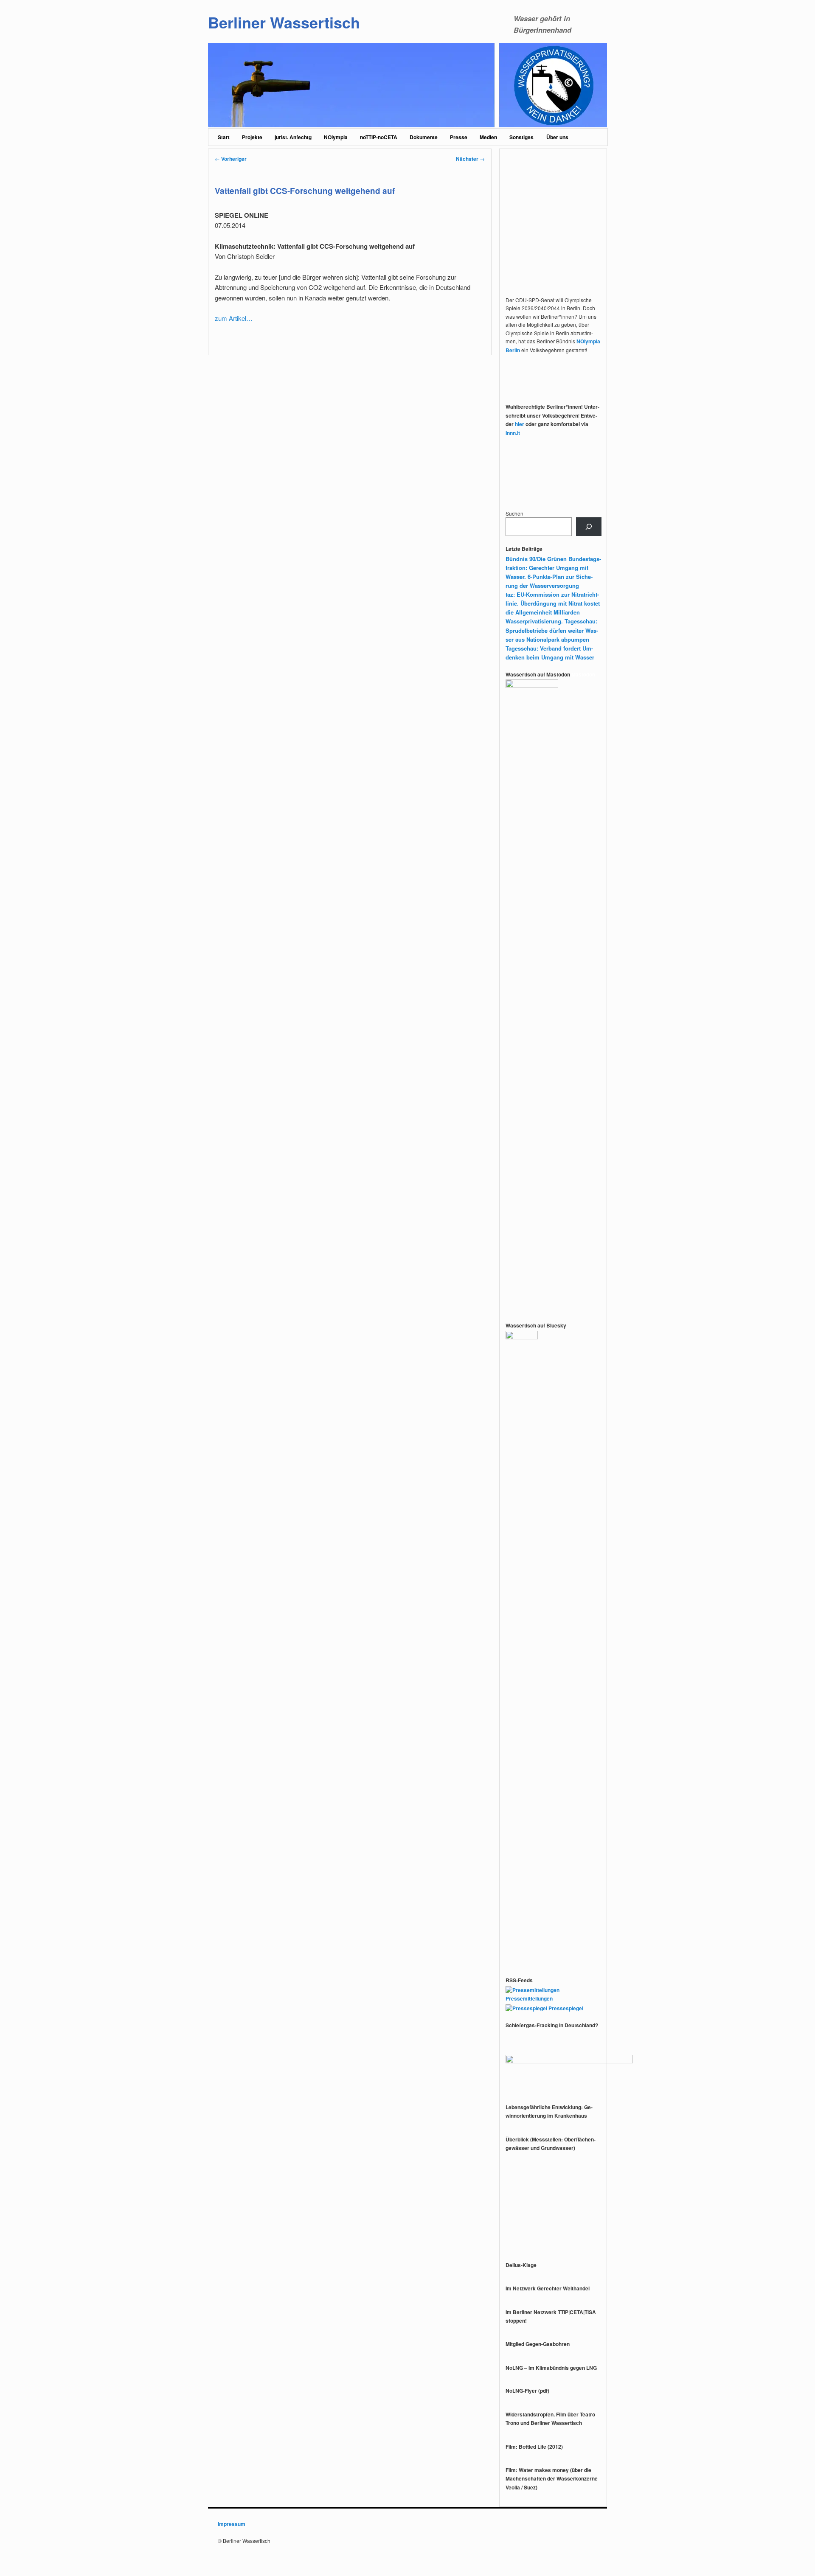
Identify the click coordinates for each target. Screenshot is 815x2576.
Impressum (232, 2524)
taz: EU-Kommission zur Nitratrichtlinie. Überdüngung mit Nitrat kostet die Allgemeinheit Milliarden (553, 603)
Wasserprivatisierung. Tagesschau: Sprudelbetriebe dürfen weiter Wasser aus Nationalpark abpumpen (552, 630)
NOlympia (336, 137)
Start (224, 137)
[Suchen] (589, 527)
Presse (459, 137)
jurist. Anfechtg (293, 137)
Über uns (557, 137)
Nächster (470, 159)
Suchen (514, 513)
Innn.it (513, 433)
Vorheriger (231, 159)
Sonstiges (521, 137)
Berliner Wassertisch (284, 22)
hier (520, 424)
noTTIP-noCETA (379, 137)
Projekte (252, 137)
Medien (488, 137)
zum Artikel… (234, 318)
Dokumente (424, 137)
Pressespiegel (565, 2008)
